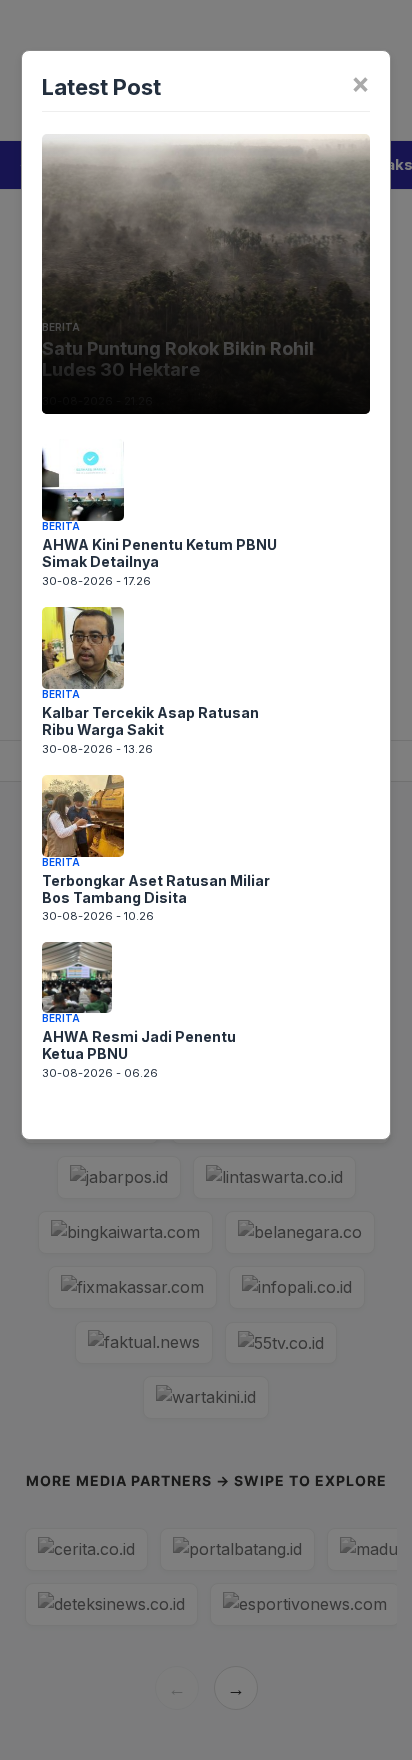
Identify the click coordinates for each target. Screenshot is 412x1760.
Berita (61, 327)
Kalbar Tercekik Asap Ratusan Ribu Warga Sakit (150, 721)
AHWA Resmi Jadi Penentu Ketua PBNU (139, 1045)
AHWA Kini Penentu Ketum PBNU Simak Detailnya (159, 553)
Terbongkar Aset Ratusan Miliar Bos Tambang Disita (156, 889)
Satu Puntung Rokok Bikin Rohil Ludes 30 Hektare (178, 359)
